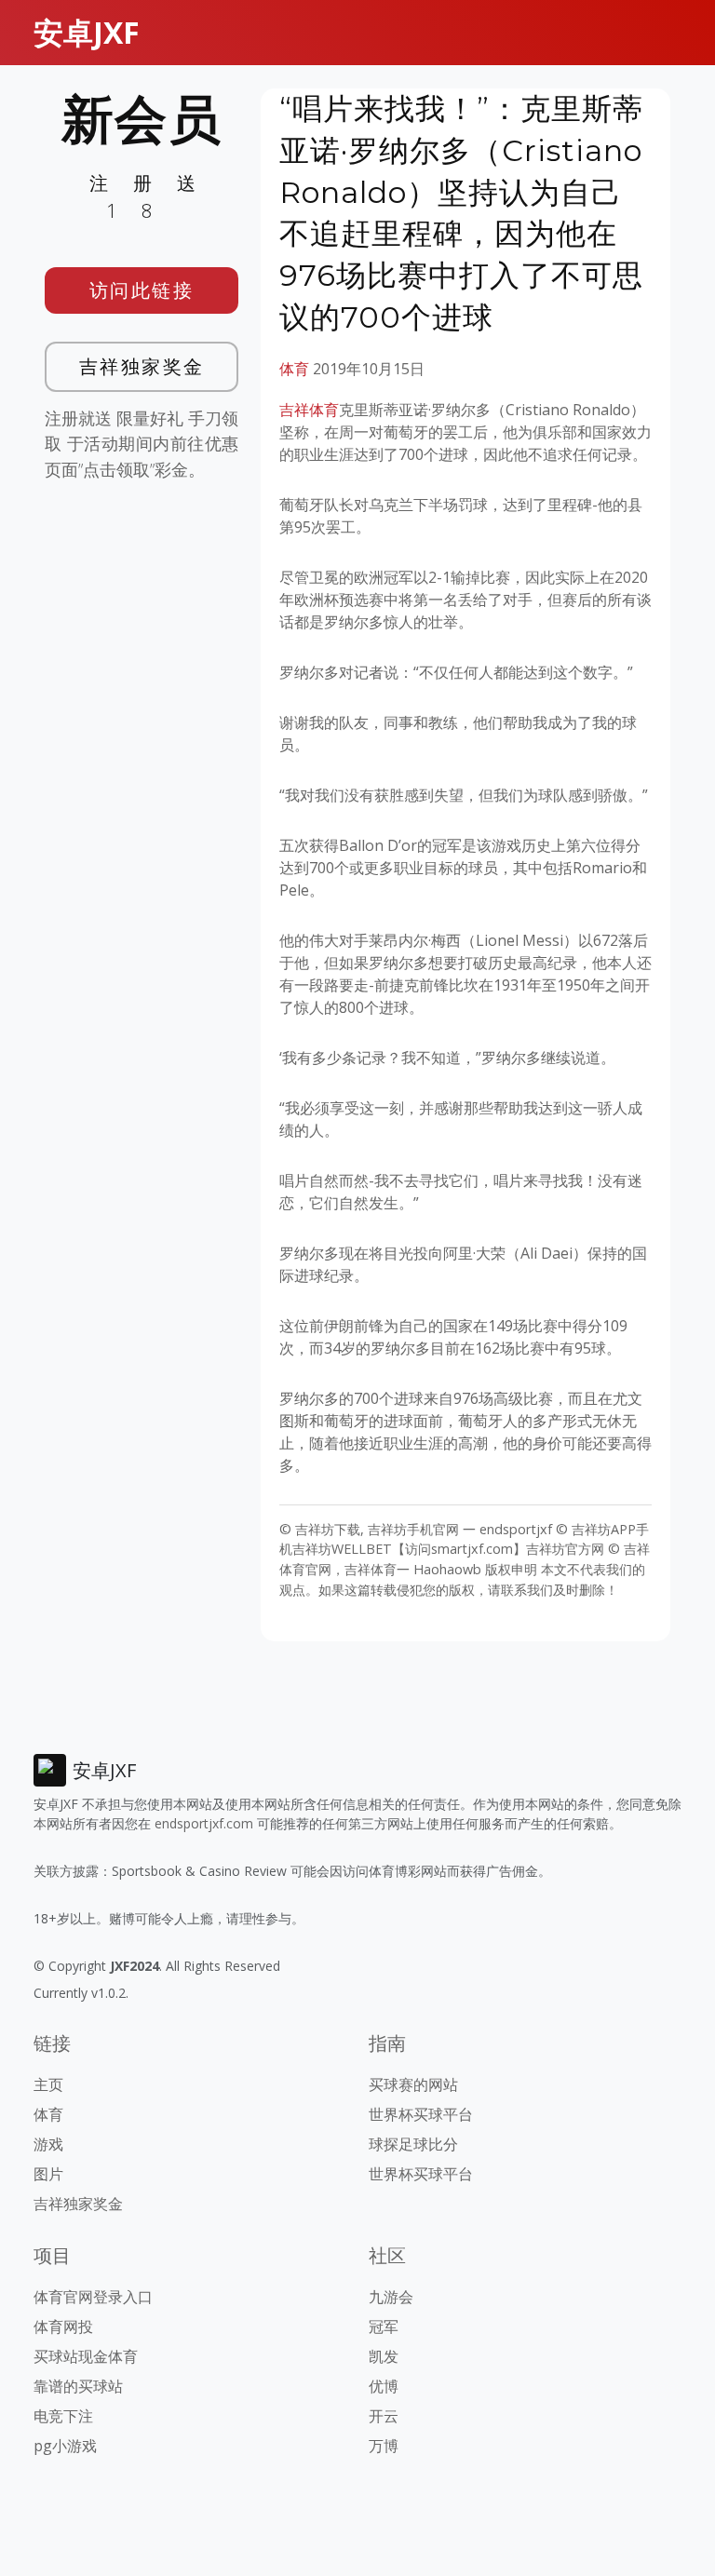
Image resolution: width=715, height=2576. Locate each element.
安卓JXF (87, 32)
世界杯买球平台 (421, 2114)
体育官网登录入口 (93, 2297)
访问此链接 (142, 290)
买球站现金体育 (86, 2356)
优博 (384, 2386)
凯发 (384, 2356)
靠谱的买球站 (78, 2386)
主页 (48, 2084)
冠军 (384, 2326)
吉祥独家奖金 (142, 366)
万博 (384, 2446)
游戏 (48, 2144)
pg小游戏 (65, 2446)
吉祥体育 (309, 410)
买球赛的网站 (413, 2084)
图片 (48, 2174)
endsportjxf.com (204, 1823)
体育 (294, 369)
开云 (384, 2416)
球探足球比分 (413, 2144)
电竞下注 (63, 2416)
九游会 (391, 2297)
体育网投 (63, 2326)
